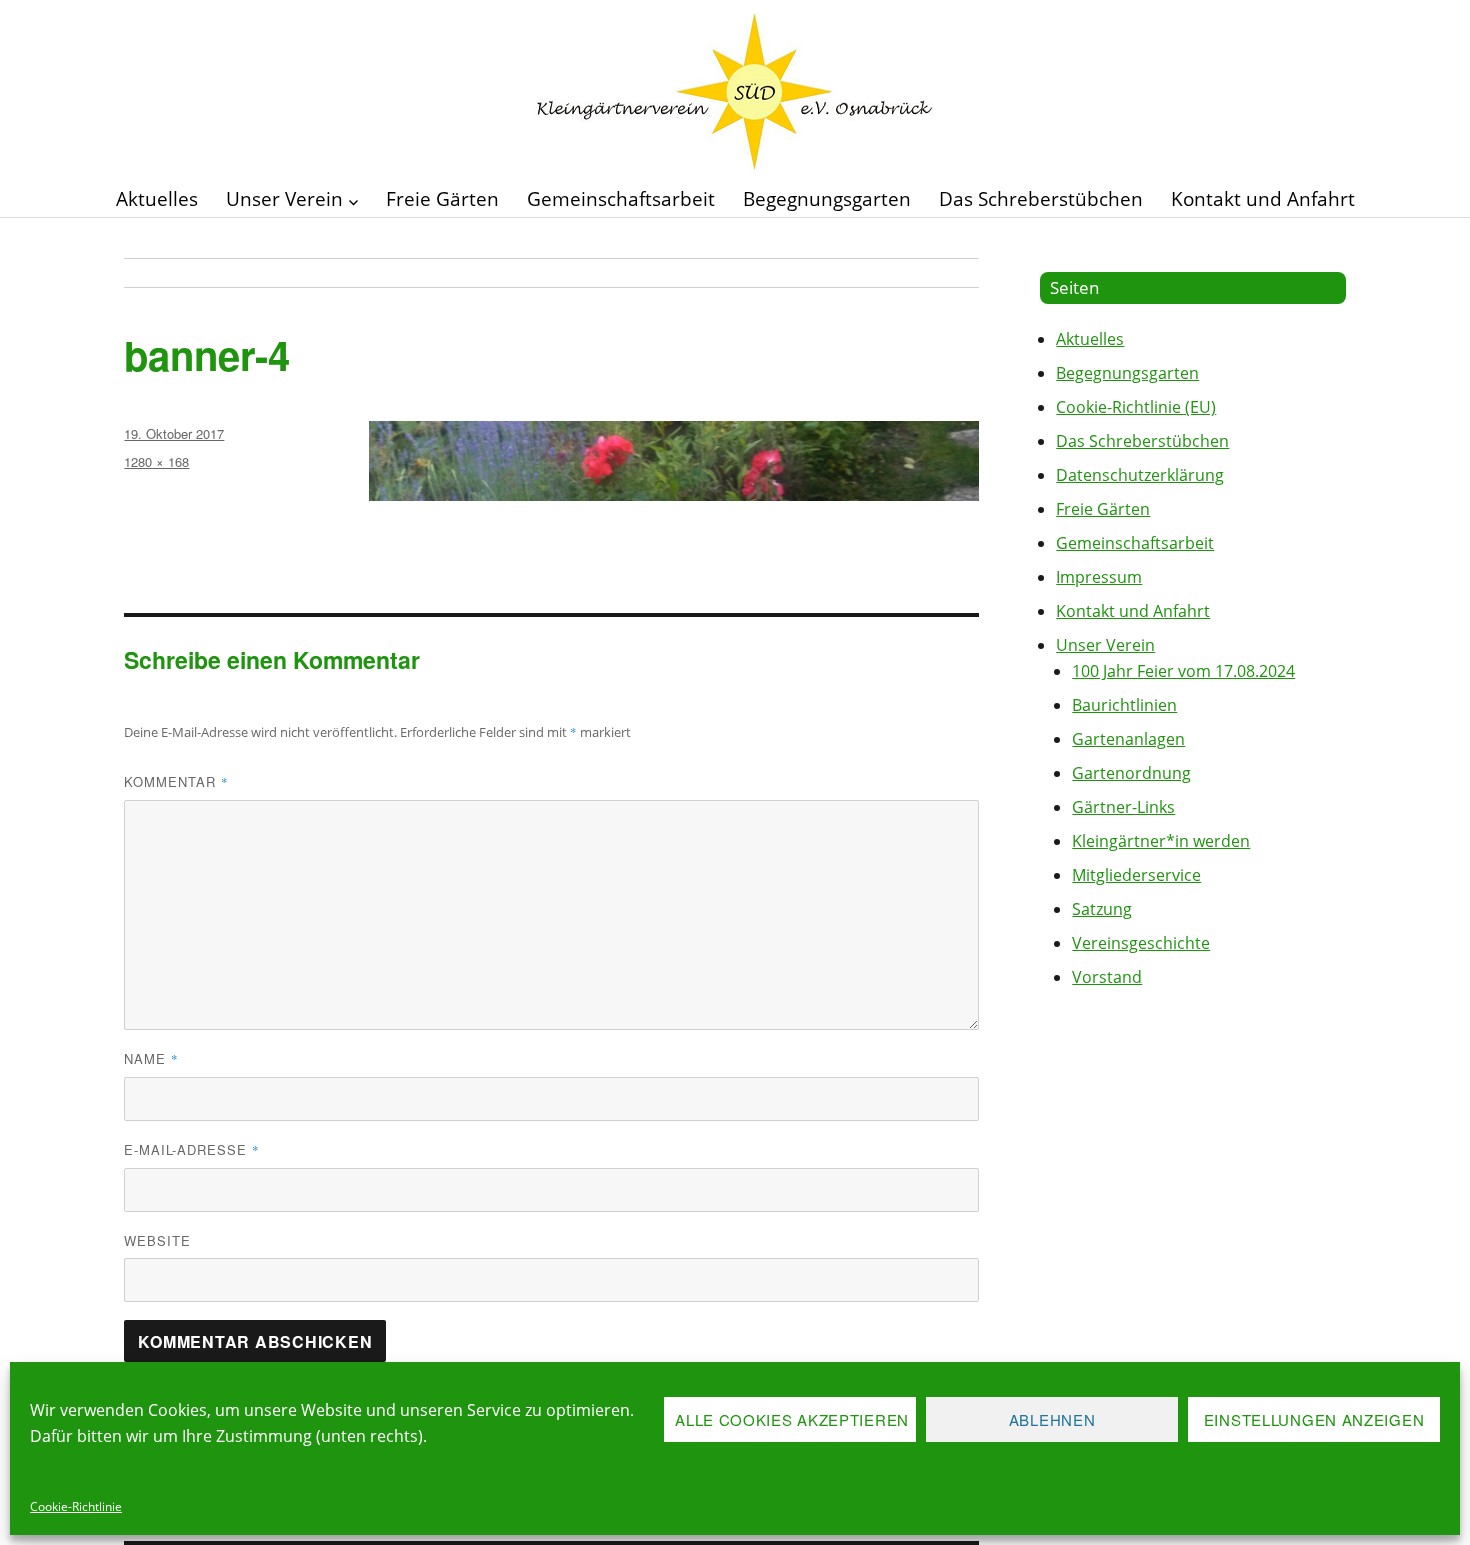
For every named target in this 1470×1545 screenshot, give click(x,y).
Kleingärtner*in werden (1161, 841)
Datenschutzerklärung (1140, 475)
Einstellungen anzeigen (1314, 1419)
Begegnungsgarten (827, 199)
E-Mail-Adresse (192, 1149)
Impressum (1099, 577)
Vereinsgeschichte (1141, 943)
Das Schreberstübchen (1041, 199)
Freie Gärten (442, 199)
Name (151, 1058)
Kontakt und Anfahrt (1263, 199)
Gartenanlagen (1128, 739)
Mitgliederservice (1136, 875)
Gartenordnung (1131, 773)
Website (157, 1240)
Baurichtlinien (1124, 705)
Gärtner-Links (1123, 807)
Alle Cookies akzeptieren (792, 1419)
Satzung (1102, 909)
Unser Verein (284, 199)
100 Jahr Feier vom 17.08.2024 (1183, 671)
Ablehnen (1052, 1419)
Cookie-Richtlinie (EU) (1136, 407)
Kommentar (176, 781)
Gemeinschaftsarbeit (621, 199)
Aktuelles (157, 199)
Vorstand (1107, 977)
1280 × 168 (156, 461)
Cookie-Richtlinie (76, 1506)
